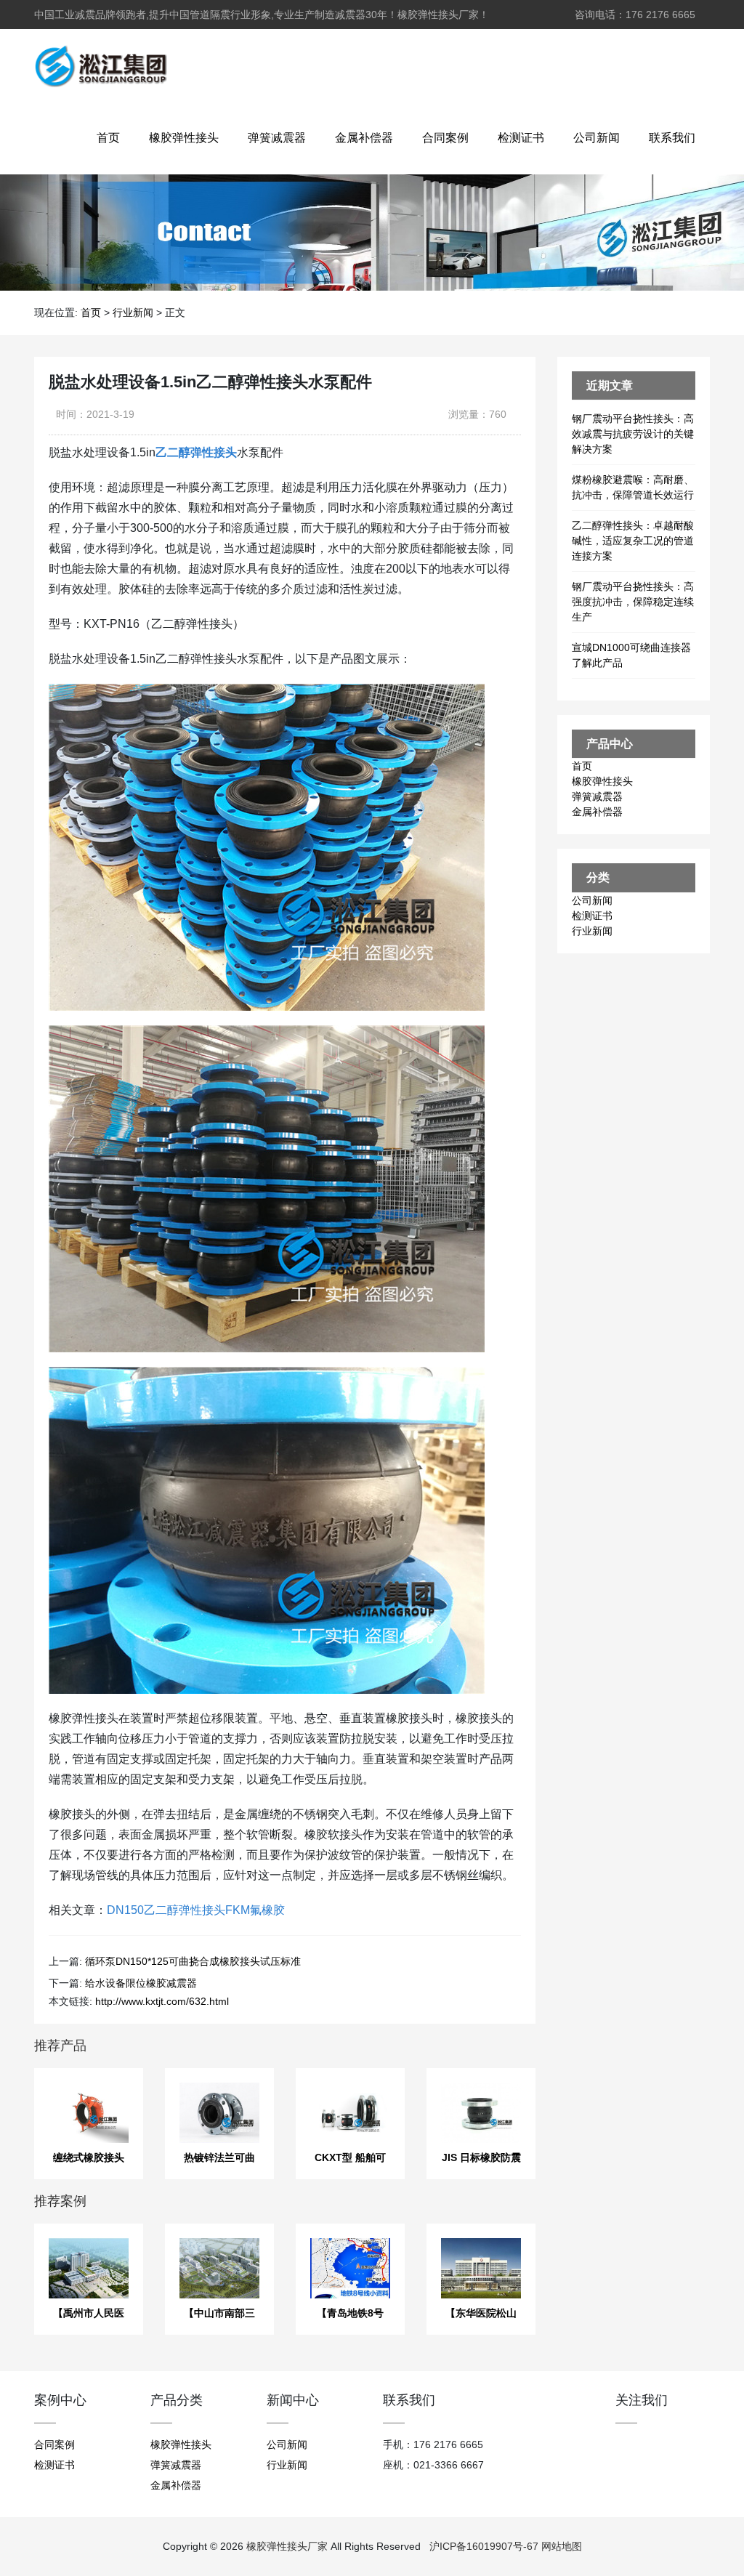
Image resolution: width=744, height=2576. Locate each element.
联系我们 (672, 138)
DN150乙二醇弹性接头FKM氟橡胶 (196, 1910)
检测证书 (521, 138)
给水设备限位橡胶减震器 (141, 1983)
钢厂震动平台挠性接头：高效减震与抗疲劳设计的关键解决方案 (633, 434)
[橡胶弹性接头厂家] (101, 65)
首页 (108, 138)
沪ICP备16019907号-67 (484, 2546)
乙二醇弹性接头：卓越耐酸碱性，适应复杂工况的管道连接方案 (633, 541)
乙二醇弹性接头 (196, 452)
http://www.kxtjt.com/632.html (162, 2001)
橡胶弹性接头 (184, 138)
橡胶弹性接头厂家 (287, 2546)
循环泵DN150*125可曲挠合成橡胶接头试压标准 (193, 1961)
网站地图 (562, 2546)
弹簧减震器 (277, 138)
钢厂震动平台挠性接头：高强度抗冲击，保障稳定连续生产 (633, 602)
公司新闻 (597, 138)
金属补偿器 (364, 138)
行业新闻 (133, 312)
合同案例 (445, 138)
